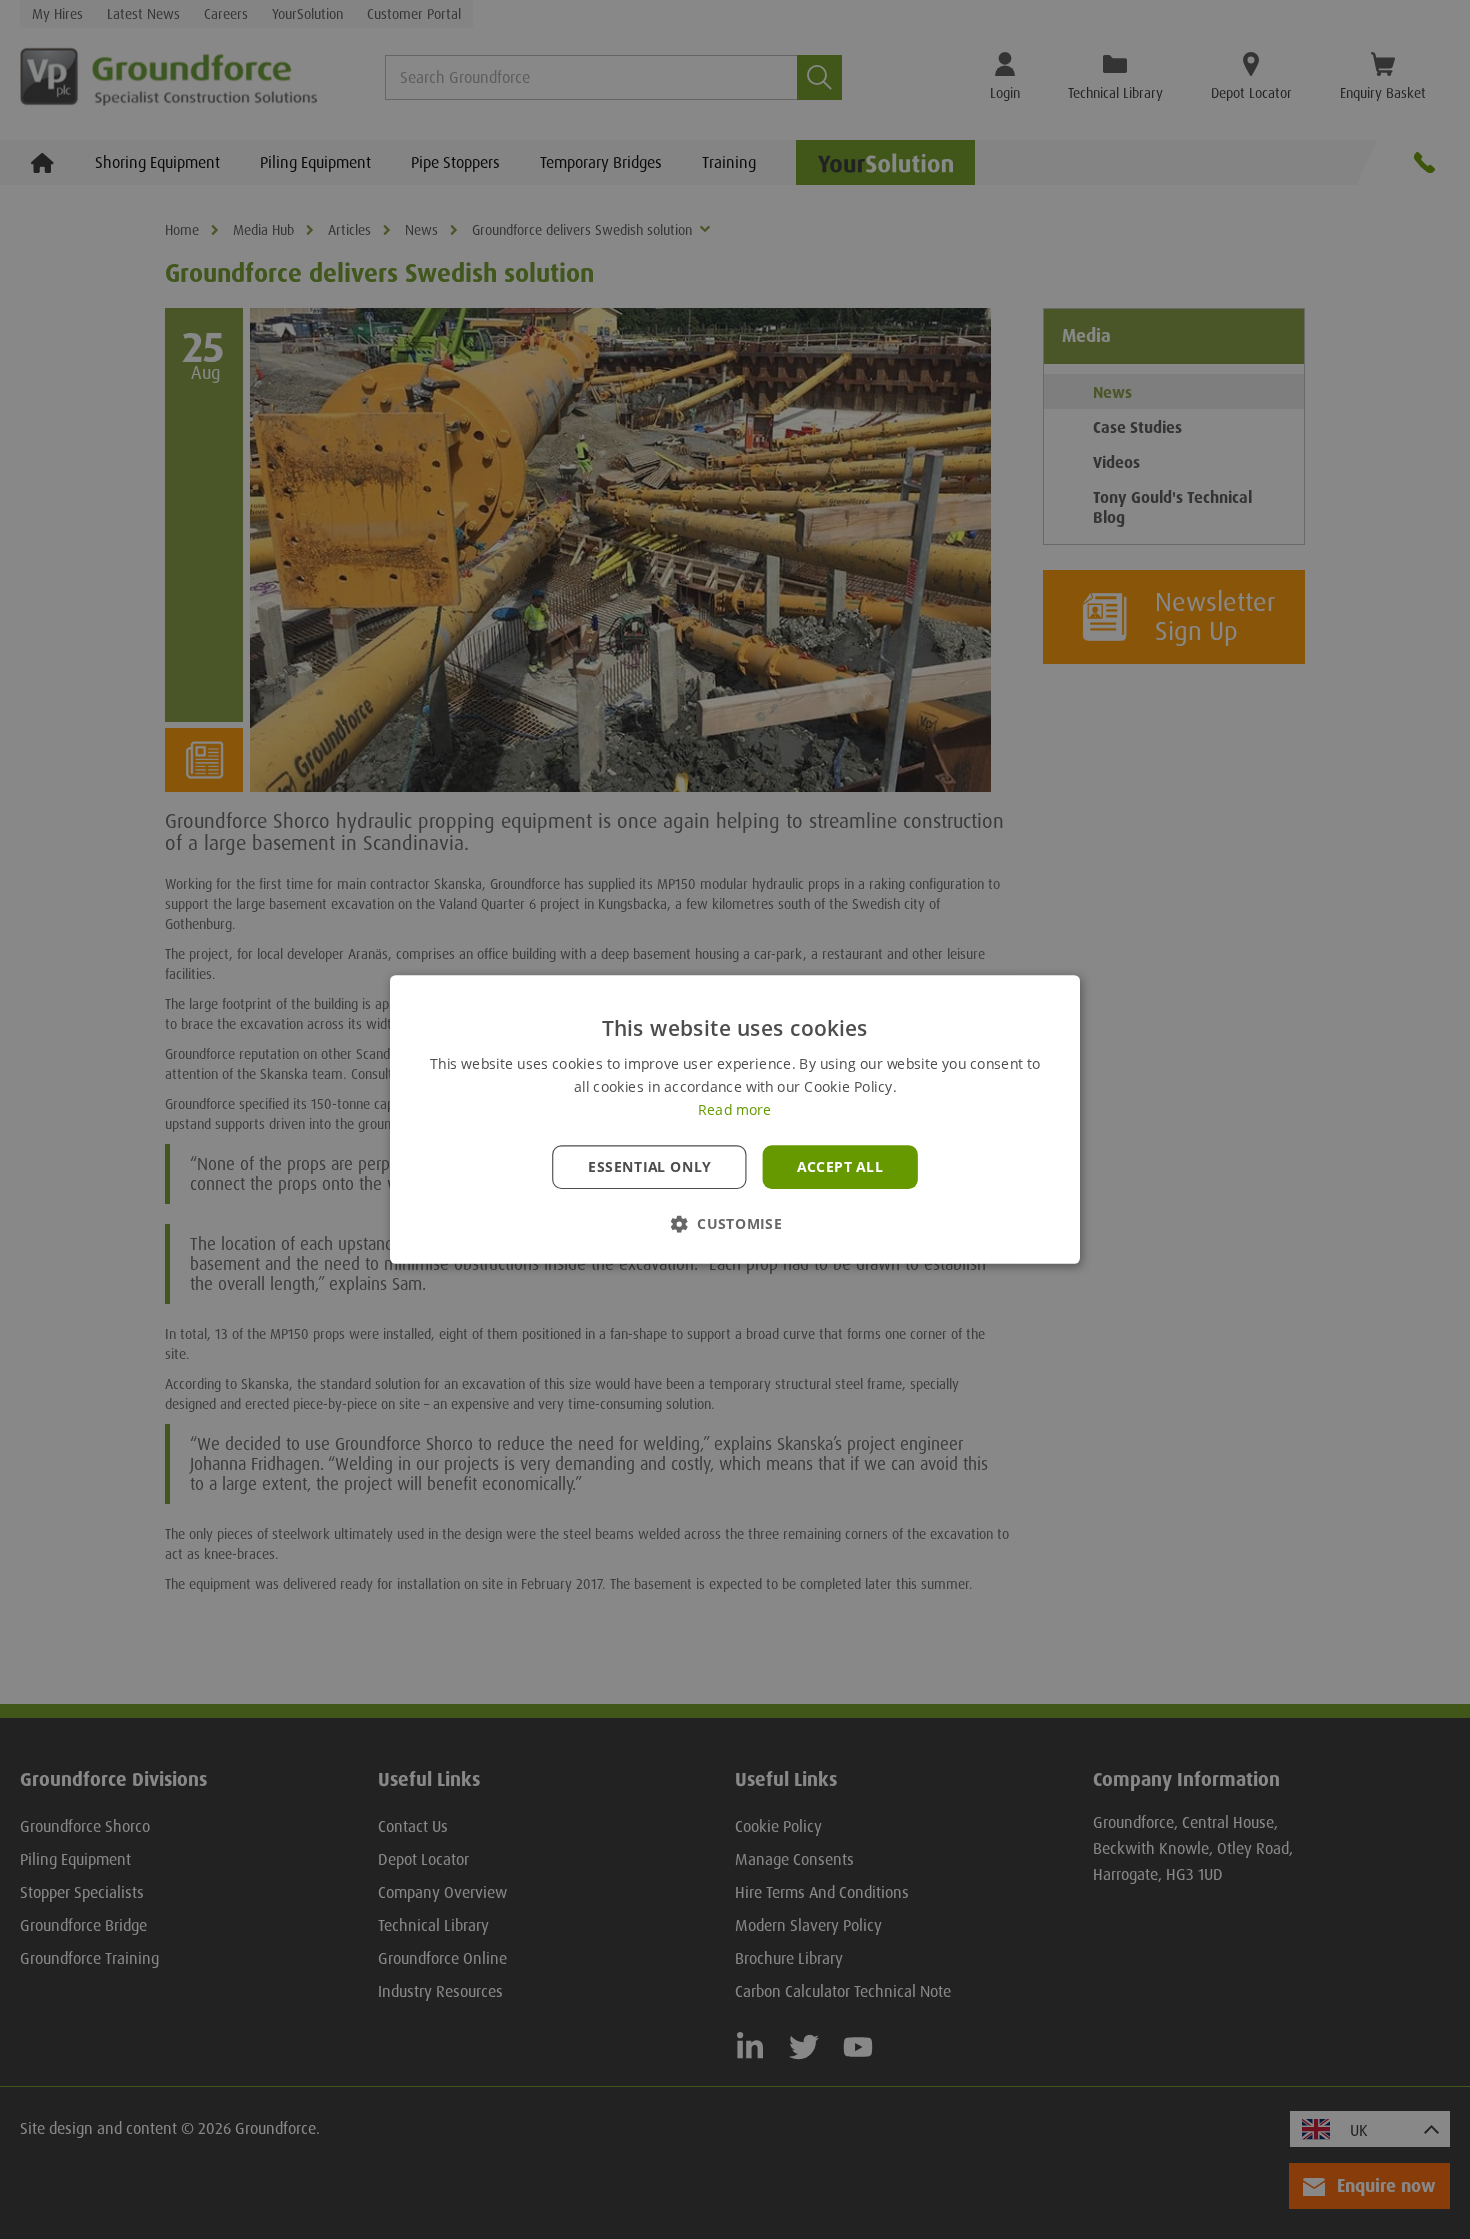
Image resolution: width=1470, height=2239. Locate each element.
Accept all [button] (840, 1167)
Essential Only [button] (649, 1167)
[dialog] (735, 1119)
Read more (734, 1110)
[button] (735, 1223)
